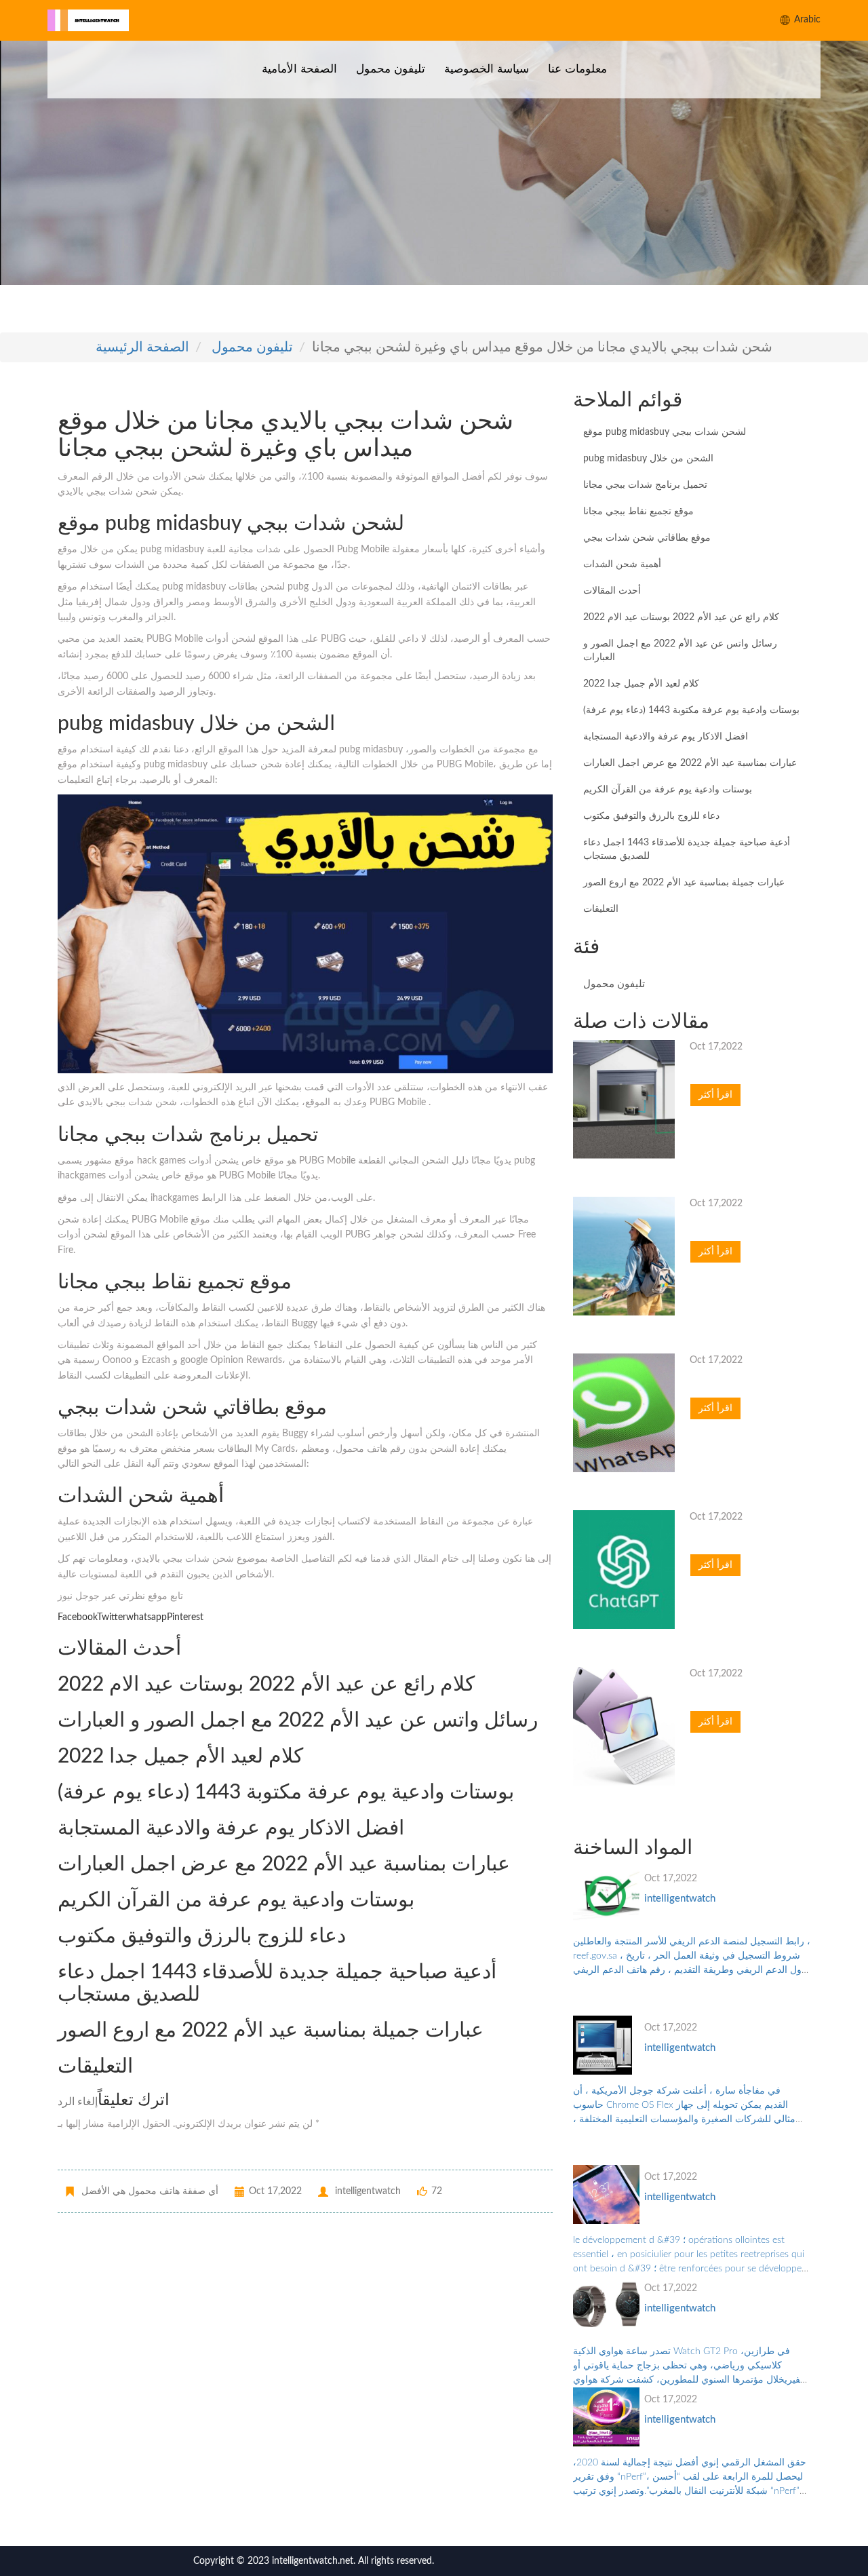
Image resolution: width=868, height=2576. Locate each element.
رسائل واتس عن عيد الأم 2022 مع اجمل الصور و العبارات (680, 651)
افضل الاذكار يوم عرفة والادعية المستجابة (666, 737)
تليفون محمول (391, 69)
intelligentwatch (680, 1899)
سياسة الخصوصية (487, 69)
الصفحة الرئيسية (142, 347)
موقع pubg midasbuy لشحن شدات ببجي (665, 432)
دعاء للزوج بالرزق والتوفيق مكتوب (651, 816)
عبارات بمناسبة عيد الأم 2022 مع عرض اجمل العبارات (690, 763)
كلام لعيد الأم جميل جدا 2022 (641, 684)
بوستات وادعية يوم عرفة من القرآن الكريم (668, 790)
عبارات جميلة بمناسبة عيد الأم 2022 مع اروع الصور (684, 883)
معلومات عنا (577, 69)
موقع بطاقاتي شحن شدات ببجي (647, 538)
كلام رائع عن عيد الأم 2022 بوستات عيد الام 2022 (681, 617)
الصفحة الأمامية (299, 69)
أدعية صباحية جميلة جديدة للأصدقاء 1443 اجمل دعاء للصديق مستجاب (687, 849)
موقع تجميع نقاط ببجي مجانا (638, 512)
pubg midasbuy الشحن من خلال (648, 459)
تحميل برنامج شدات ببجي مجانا (645, 485)
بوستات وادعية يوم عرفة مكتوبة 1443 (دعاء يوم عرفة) (691, 710)
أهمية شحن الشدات (622, 564)
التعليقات (601, 909)
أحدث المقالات (612, 591)
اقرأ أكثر (715, 1095)
